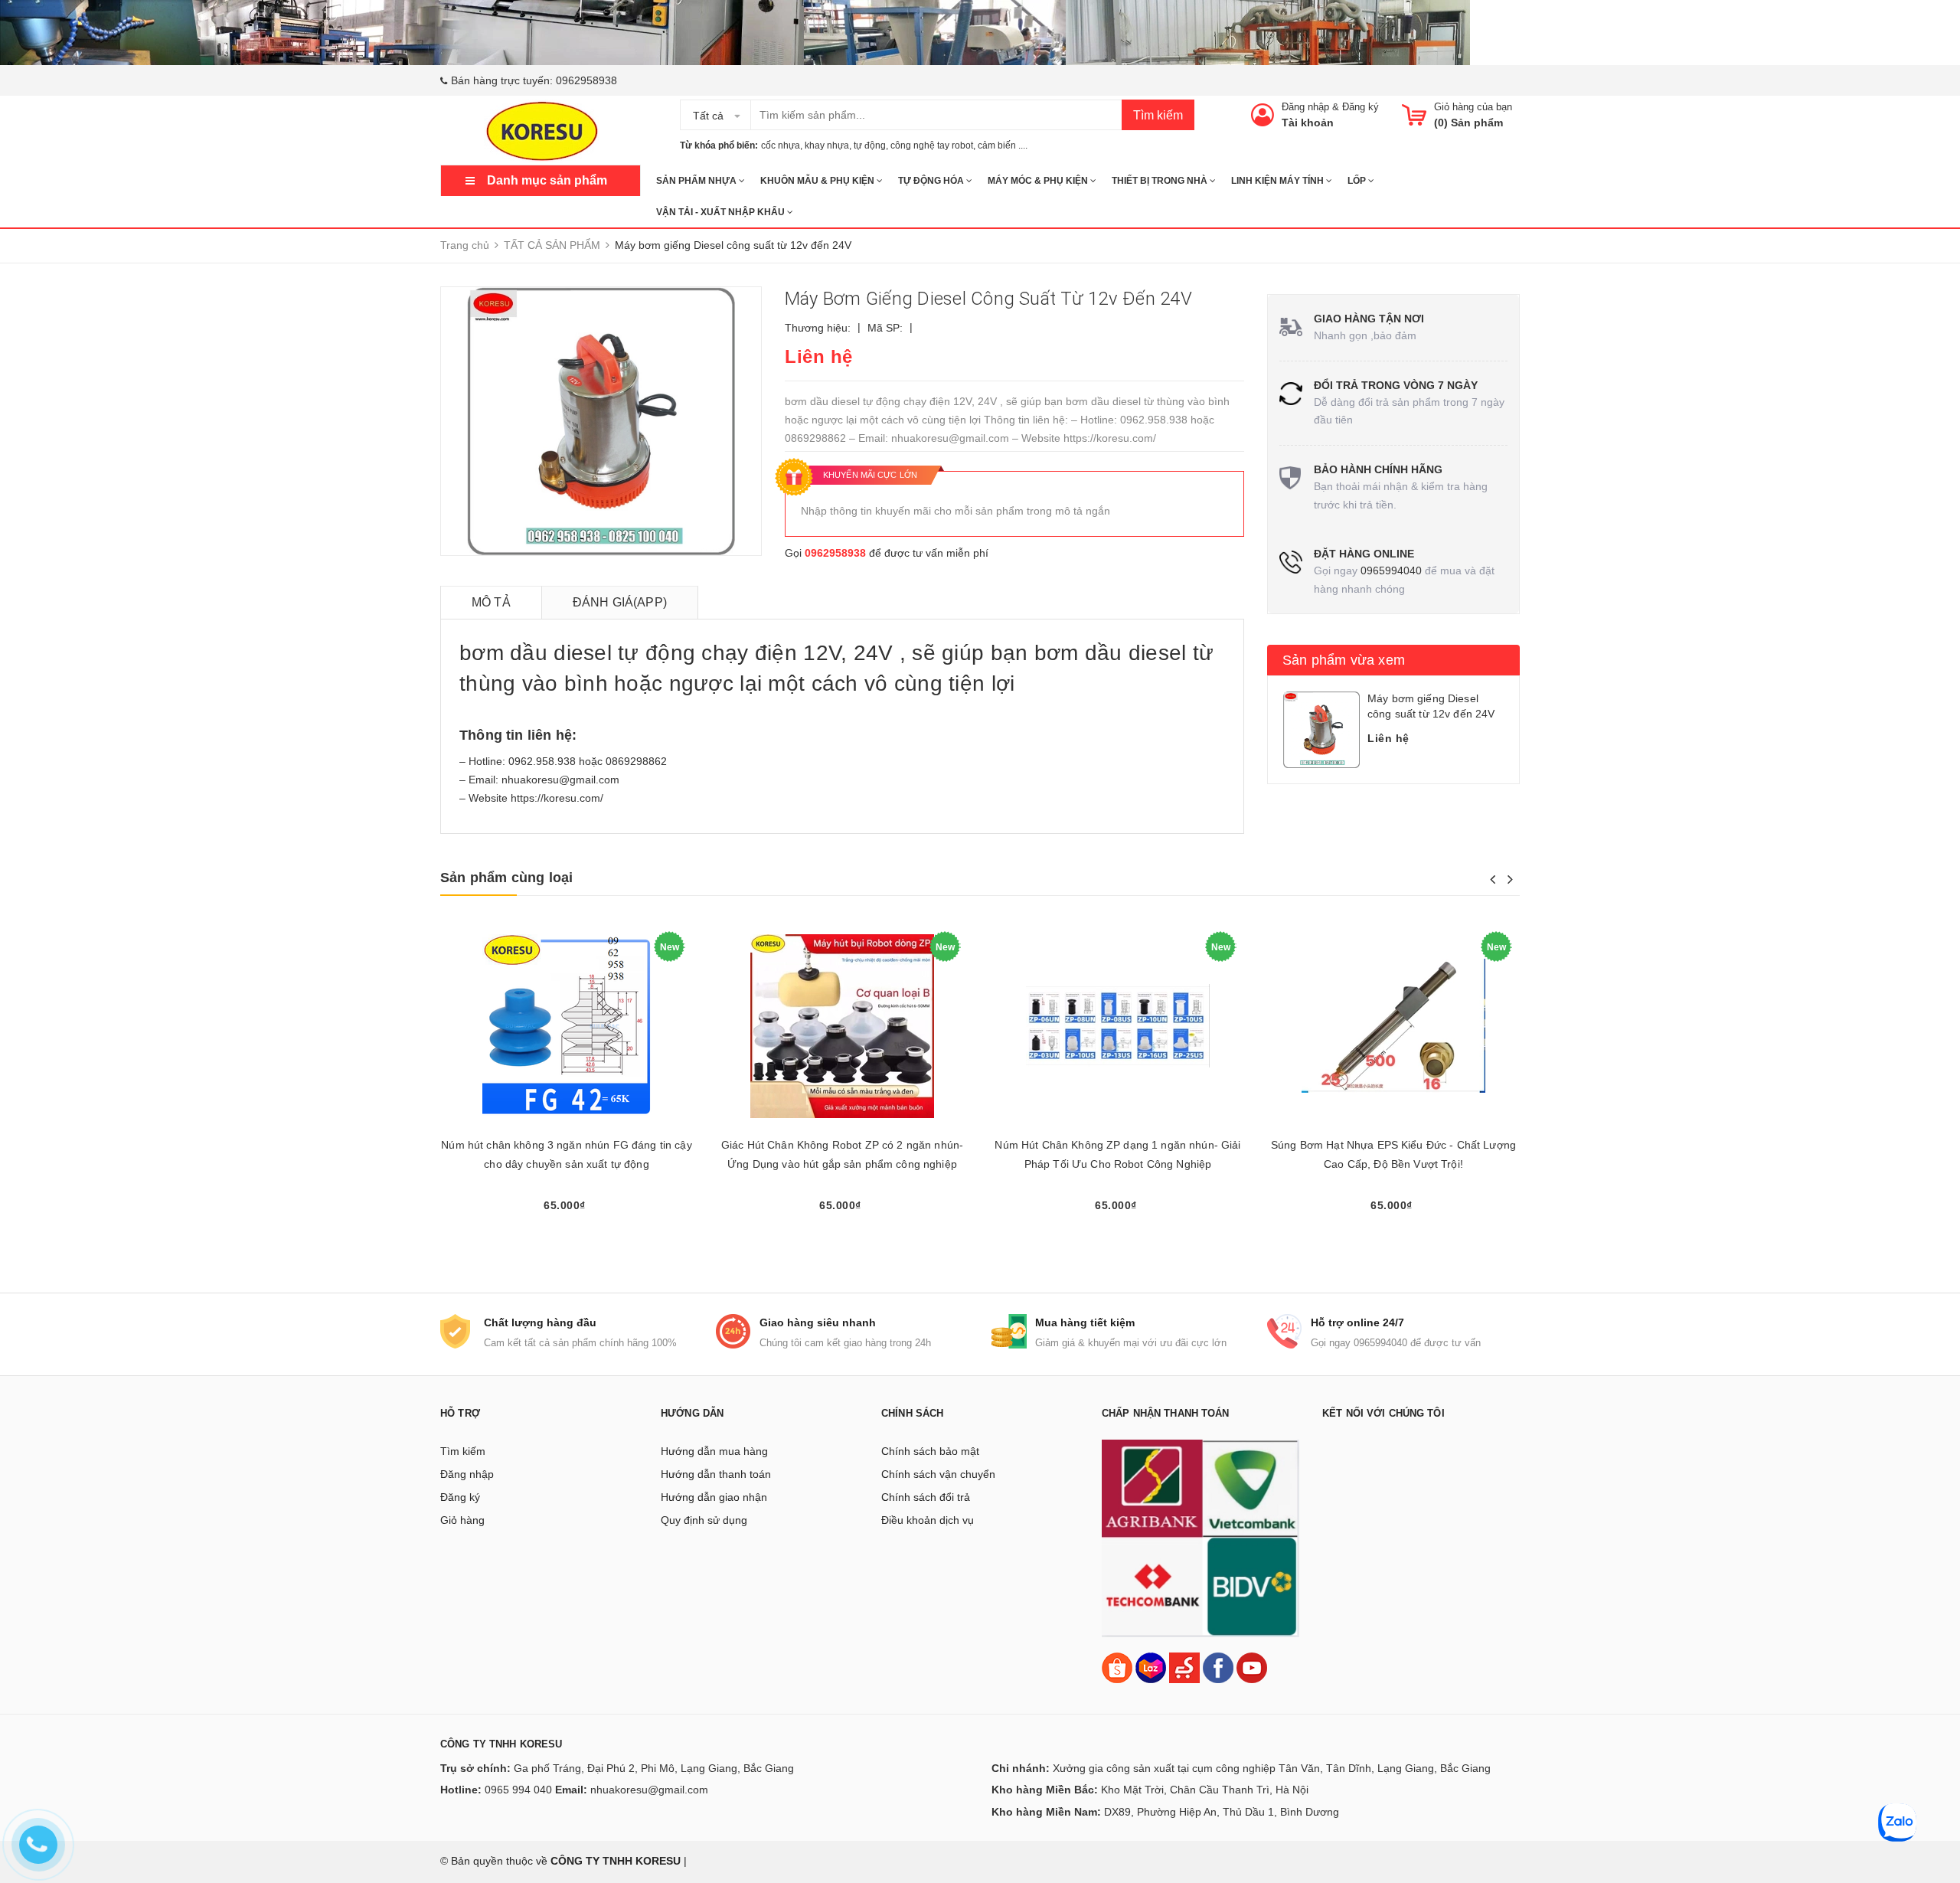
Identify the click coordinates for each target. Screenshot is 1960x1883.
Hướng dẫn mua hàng (714, 1451)
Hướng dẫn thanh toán (716, 1474)
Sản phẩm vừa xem (1344, 660)
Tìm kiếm (1158, 115)
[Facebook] (1218, 1667)
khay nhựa (827, 145)
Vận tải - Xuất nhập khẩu (722, 212)
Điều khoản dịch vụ (928, 1520)
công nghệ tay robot (932, 145)
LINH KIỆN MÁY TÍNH (1279, 181)
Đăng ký (1361, 107)
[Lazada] (1152, 1667)
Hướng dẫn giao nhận (714, 1497)
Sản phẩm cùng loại (506, 878)
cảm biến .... (1003, 145)
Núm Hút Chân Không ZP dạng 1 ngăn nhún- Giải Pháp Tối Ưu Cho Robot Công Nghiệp (1117, 1154)
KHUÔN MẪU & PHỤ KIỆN (818, 181)
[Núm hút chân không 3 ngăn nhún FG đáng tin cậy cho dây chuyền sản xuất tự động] (567, 1026)
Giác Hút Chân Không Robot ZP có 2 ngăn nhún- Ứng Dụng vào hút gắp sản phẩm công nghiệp (842, 1154)
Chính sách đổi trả (926, 1497)
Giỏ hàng (462, 1520)
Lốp (1358, 181)
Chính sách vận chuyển (938, 1474)
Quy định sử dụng (704, 1520)
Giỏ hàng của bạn (1473, 107)
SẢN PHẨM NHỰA (697, 181)
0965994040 (1391, 570)
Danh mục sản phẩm (547, 180)
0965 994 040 (518, 1790)
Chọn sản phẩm (567, 1234)
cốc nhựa (781, 145)
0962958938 (586, 80)
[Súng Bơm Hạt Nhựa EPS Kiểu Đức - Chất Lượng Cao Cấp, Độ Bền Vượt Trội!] (1393, 1026)
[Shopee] (1117, 1667)
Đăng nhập (1305, 107)
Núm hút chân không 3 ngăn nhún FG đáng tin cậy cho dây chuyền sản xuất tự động (566, 1154)
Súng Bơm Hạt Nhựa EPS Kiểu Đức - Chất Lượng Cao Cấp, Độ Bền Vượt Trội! (1393, 1154)
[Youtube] (1252, 1667)
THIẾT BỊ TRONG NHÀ (1161, 181)
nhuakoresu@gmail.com (649, 1790)
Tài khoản (1308, 123)
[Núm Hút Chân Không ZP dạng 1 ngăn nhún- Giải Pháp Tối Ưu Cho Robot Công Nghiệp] (1118, 1026)
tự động (870, 145)
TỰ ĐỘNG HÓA (932, 181)
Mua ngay (1393, 1234)
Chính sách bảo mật (930, 1451)
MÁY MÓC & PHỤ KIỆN (1039, 181)
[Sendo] (1184, 1667)
